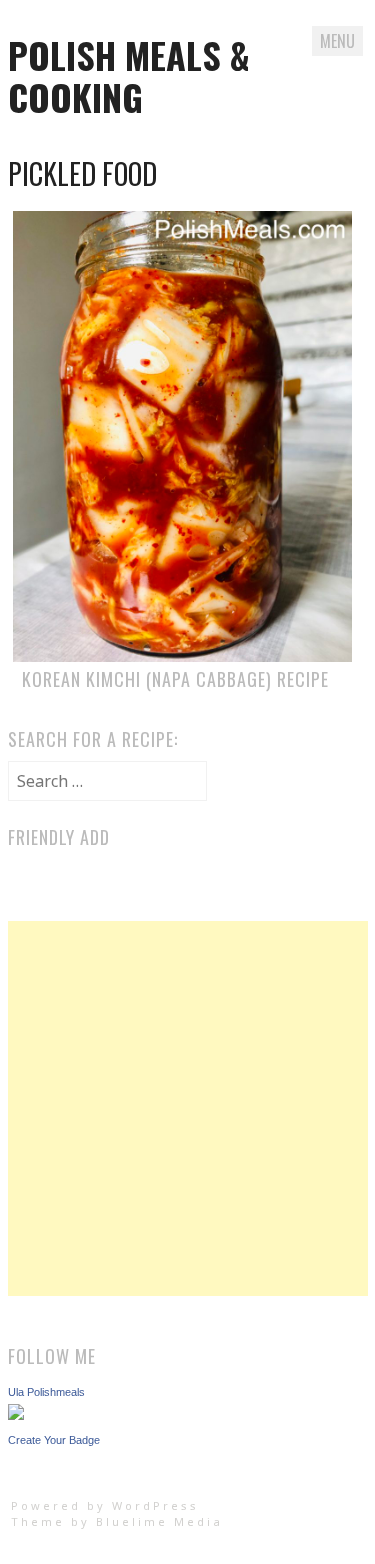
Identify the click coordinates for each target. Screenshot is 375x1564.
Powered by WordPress (105, 1505)
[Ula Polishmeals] (16, 1414)
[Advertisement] (187, 1108)
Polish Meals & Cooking (129, 75)
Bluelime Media (159, 1521)
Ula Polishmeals (46, 1392)
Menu (337, 41)
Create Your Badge (54, 1440)
